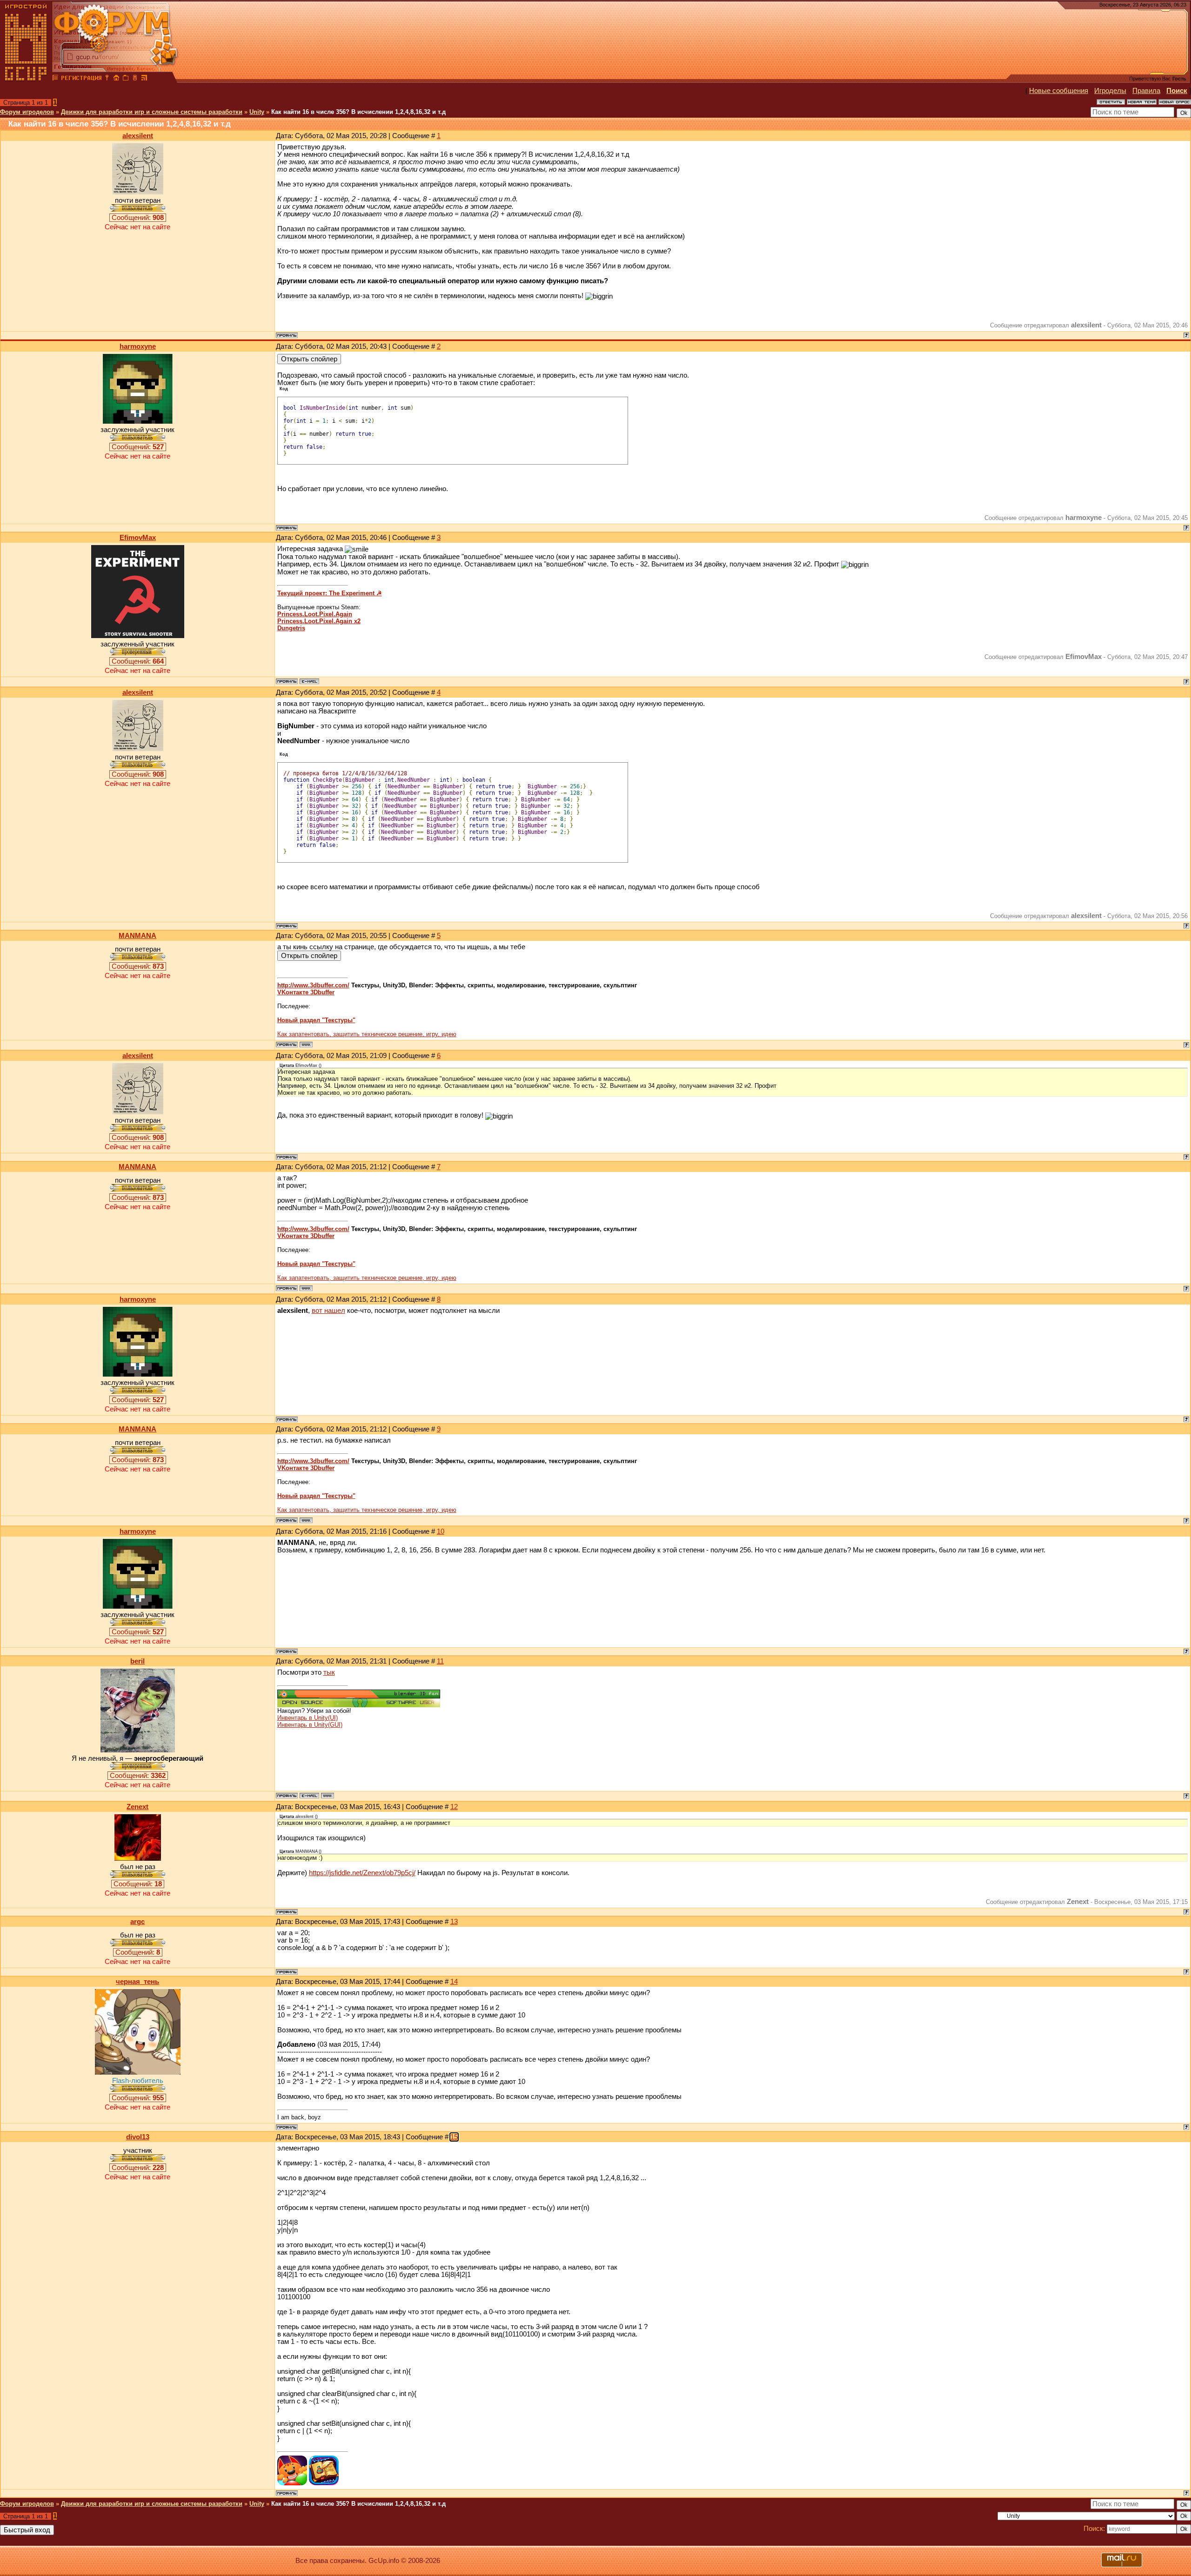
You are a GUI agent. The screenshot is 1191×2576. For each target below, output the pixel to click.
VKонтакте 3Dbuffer (306, 992)
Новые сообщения (1059, 91)
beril (137, 1661)
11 (440, 1661)
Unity (257, 112)
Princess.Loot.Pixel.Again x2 (319, 621)
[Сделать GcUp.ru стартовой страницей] (116, 79)
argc (137, 1922)
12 (454, 1807)
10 (441, 1531)
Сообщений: (138, 218)
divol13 (138, 2137)
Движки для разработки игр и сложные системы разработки (152, 112)
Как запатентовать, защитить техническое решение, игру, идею (367, 1034)
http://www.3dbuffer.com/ (313, 985)
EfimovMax (138, 538)
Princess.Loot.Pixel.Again (315, 614)
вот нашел (328, 1311)
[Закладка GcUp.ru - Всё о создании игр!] (126, 79)
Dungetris (291, 628)
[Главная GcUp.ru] (26, 79)
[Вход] (107, 79)
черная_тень (137, 1982)
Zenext (137, 1807)
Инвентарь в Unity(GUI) (310, 1725)
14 (454, 1982)
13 (454, 1922)
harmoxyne (138, 346)
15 (454, 2137)
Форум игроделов (27, 112)
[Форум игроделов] (55, 79)
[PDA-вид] (135, 79)
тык (329, 1672)
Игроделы (1110, 91)
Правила (1146, 91)
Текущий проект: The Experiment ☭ (330, 593)
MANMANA (137, 936)
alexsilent (138, 136)
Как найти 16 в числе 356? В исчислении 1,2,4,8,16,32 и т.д (358, 112)
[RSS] (144, 79)
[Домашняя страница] (306, 1045)
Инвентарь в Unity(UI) (308, 1718)
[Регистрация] (81, 79)
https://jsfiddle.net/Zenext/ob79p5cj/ (362, 1873)
